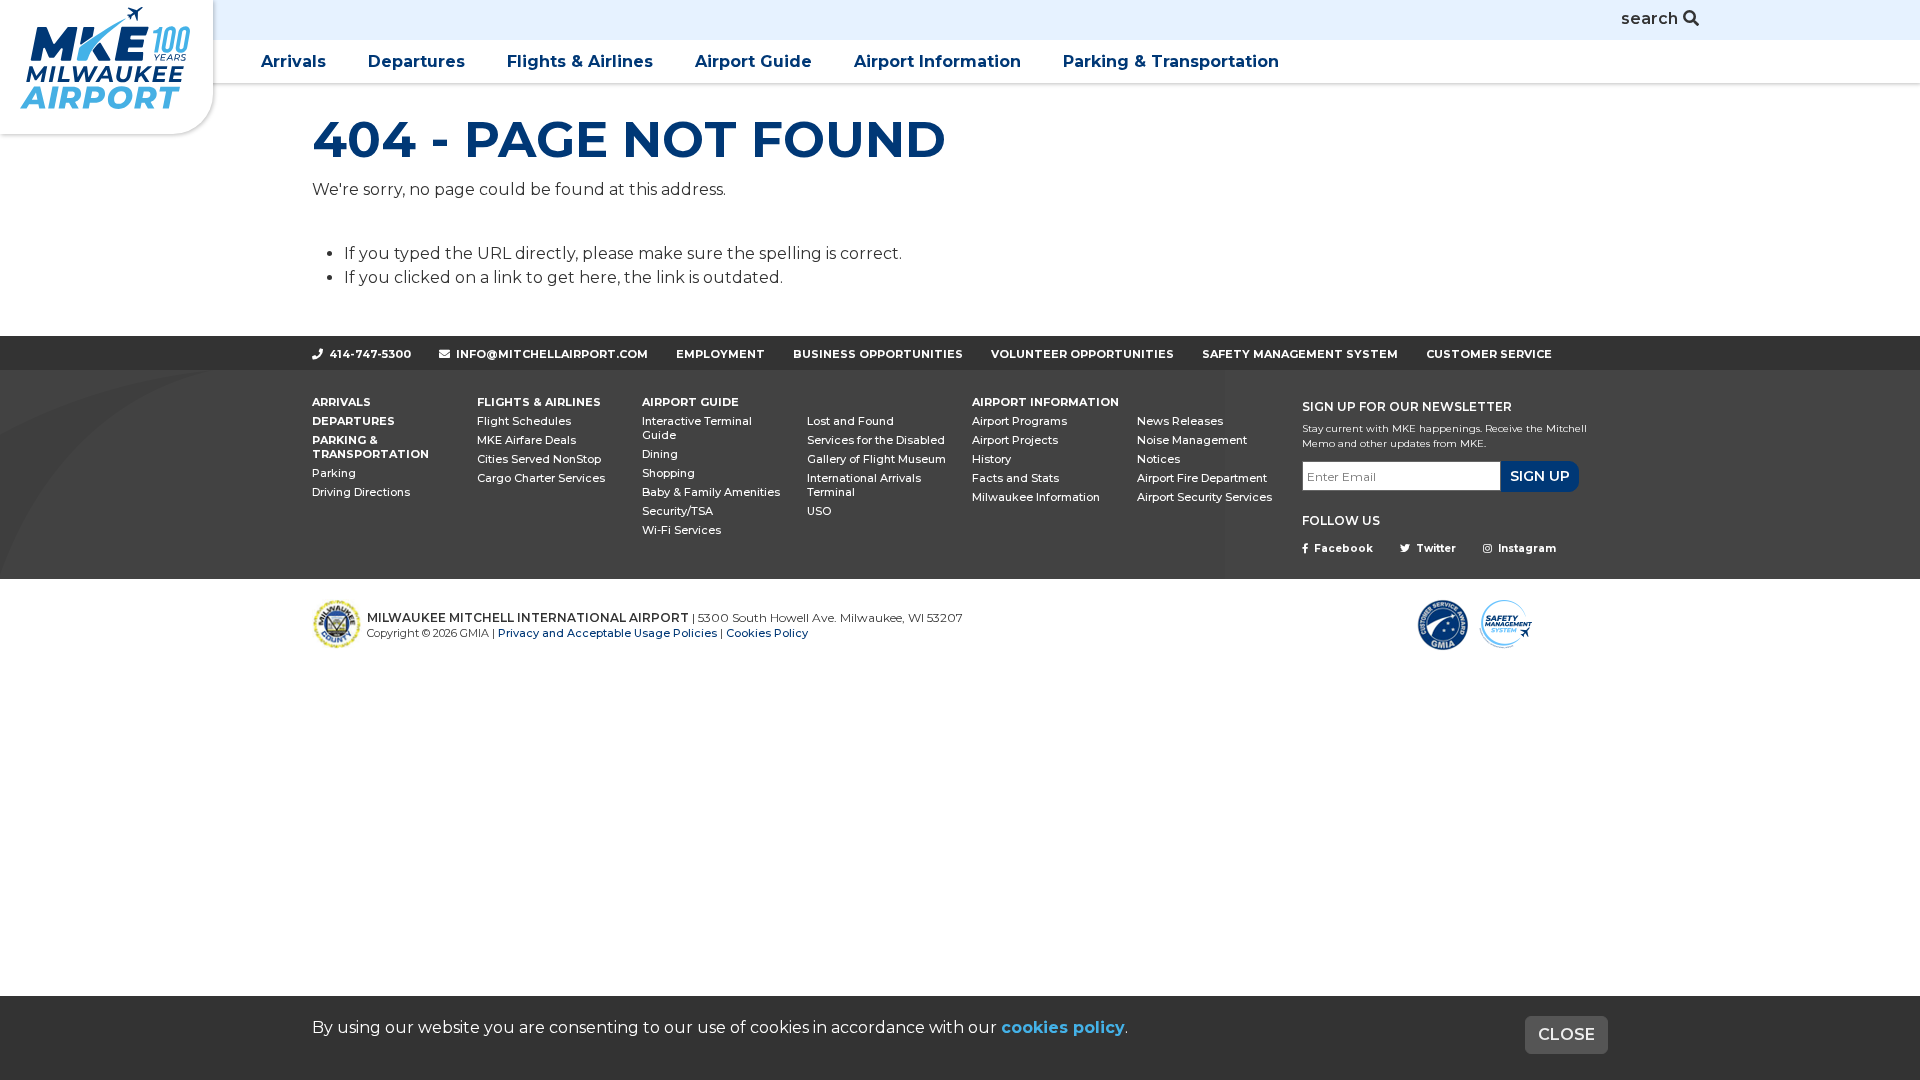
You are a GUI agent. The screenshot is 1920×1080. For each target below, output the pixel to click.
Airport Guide (753, 61)
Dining (660, 454)
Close (1566, 1034)
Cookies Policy (767, 633)
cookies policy (1063, 1027)
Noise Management (1192, 440)
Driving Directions (361, 492)
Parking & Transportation (1171, 61)
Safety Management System (1300, 354)
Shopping (668, 473)
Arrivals (293, 61)
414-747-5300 (368, 354)
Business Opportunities (878, 354)
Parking (334, 473)
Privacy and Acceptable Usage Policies (607, 633)
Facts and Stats (1015, 478)
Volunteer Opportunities (1082, 354)
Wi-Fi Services (681, 530)
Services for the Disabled (876, 440)
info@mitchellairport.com (552, 354)
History (991, 459)
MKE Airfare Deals (526, 440)
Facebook (1342, 548)
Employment (720, 354)
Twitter (1434, 548)
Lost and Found (850, 421)
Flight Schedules (524, 421)
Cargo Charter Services (541, 478)
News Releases (1180, 421)
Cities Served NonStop (539, 459)
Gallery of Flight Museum (876, 459)
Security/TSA (677, 511)
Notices (1158, 459)
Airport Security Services (1204, 497)
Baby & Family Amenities (711, 492)
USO (819, 511)
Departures (416, 61)
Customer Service (1489, 354)
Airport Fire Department (1202, 478)
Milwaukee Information (1036, 497)
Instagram (1525, 548)
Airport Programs (1019, 421)
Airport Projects (1015, 440)
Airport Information (937, 61)
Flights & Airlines (580, 61)
